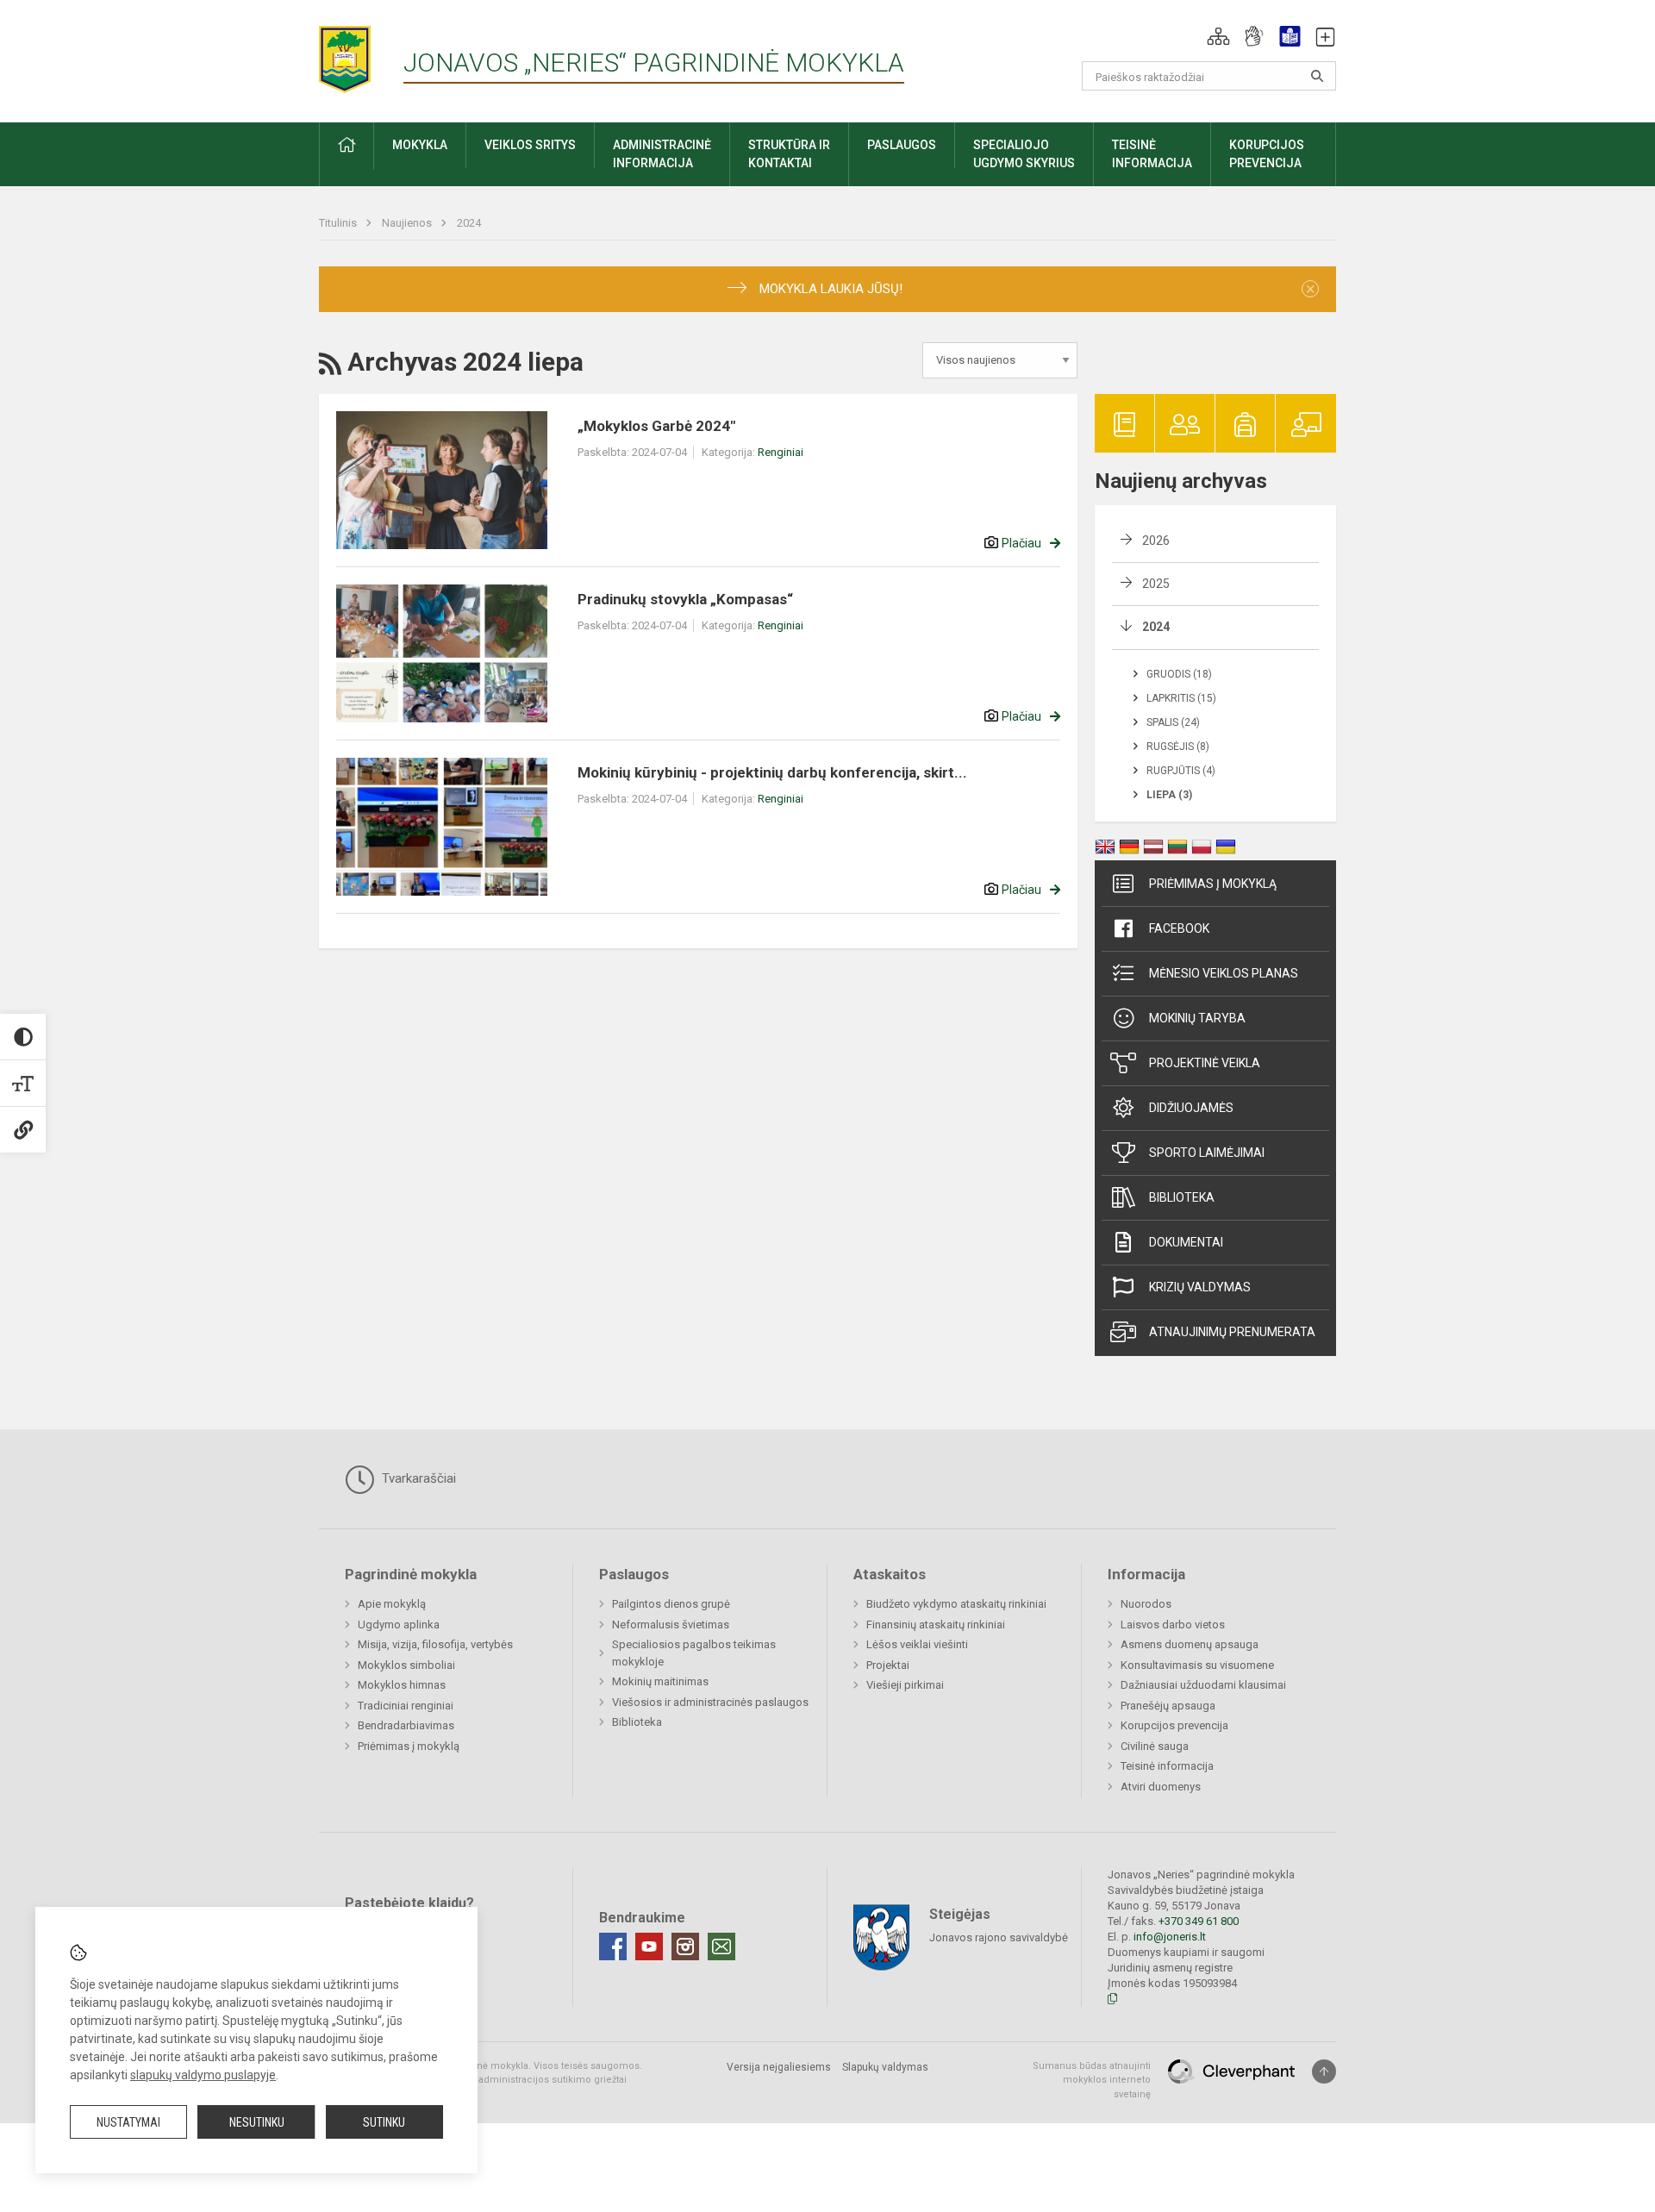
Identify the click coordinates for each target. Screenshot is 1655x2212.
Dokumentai (1186, 1242)
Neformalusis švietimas (671, 1625)
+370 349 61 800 (1199, 1921)
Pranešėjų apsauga (1168, 1706)
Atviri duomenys (1161, 1787)
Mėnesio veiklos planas (1224, 973)
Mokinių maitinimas (660, 1681)
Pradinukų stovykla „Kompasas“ (685, 599)
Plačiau (1021, 543)
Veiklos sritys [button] (530, 145)
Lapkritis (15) (1181, 698)
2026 (1156, 541)
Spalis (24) (1173, 722)
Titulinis (339, 223)
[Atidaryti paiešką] (1317, 76)
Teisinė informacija (1167, 1766)
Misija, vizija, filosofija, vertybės (435, 1644)
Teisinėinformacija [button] (1152, 154)
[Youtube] (649, 1946)
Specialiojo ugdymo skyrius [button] (1024, 154)
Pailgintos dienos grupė (671, 1604)
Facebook (1179, 928)
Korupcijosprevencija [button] (1267, 154)
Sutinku (384, 2122)
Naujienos (408, 223)
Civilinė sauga (1155, 1746)
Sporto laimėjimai (1207, 1153)
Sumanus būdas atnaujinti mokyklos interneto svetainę (1092, 2080)
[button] (1218, 36)
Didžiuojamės (1191, 1108)
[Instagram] (685, 1946)
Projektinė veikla (1205, 1063)
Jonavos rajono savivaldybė (999, 1937)
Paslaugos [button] (902, 145)
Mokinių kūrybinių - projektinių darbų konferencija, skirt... (772, 772)
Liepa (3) (1169, 795)
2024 (469, 223)
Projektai (888, 1665)
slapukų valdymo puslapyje (203, 2075)
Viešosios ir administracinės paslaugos (710, 1702)
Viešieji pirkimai (905, 1685)
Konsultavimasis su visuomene (1197, 1665)
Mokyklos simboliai (406, 1665)
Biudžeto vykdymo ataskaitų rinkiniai (956, 1604)
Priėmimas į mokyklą (1213, 884)
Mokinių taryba (1197, 1018)
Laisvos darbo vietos (1173, 1625)
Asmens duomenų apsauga (1190, 1644)
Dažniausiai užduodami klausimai (1203, 1685)
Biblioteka (1182, 1197)
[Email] (721, 1946)
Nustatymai (128, 2122)
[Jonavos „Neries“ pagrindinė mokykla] (361, 54)
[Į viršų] (1324, 2071)
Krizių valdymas (1200, 1287)
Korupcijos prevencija (1174, 1725)
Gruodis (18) (1179, 674)
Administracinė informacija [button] (662, 154)
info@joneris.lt (1170, 1937)
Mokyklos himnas (402, 1685)
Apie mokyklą (392, 1604)
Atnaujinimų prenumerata (1232, 1332)
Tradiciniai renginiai (406, 1706)
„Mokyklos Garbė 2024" (656, 426)
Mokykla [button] (420, 145)
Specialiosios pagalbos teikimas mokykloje (694, 1653)
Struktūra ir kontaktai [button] (789, 154)
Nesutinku (257, 2122)
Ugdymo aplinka (399, 1625)
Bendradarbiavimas (406, 1725)
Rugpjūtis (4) (1181, 771)
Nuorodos (1146, 1604)
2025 (1156, 584)
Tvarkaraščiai (417, 1478)
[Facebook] (613, 1946)
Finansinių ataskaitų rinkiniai (936, 1625)
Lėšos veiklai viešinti (917, 1644)
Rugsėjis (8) (1178, 747)
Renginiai (781, 452)
